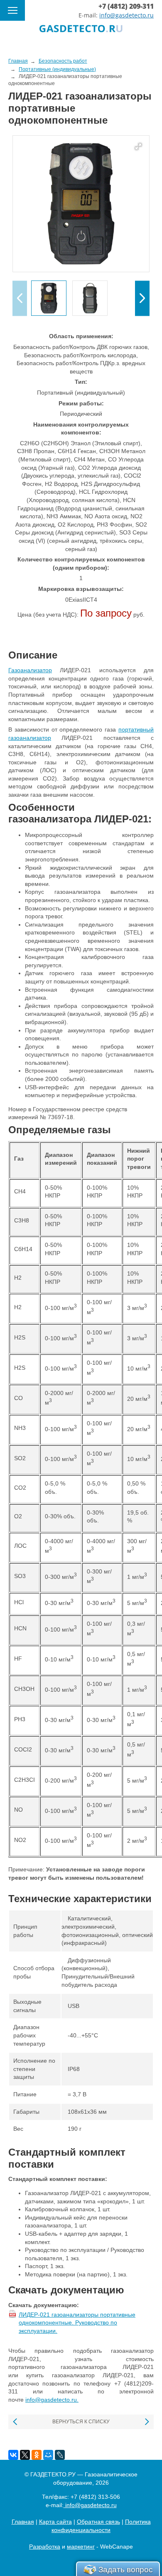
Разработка (45, 2547)
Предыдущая (16, 2422)
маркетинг (81, 2547)
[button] (142, 298)
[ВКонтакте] (13, 2455)
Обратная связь (98, 2522)
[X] (25, 2455)
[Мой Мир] (48, 2455)
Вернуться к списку (81, 2422)
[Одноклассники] (37, 2455)
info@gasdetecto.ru (126, 15)
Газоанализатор (30, 670)
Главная (23, 2522)
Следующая (146, 2422)
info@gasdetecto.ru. (52, 2400)
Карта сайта (55, 2522)
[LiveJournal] (60, 2455)
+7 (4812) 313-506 (95, 2497)
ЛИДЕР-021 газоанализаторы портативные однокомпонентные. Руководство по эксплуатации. (77, 2323)
